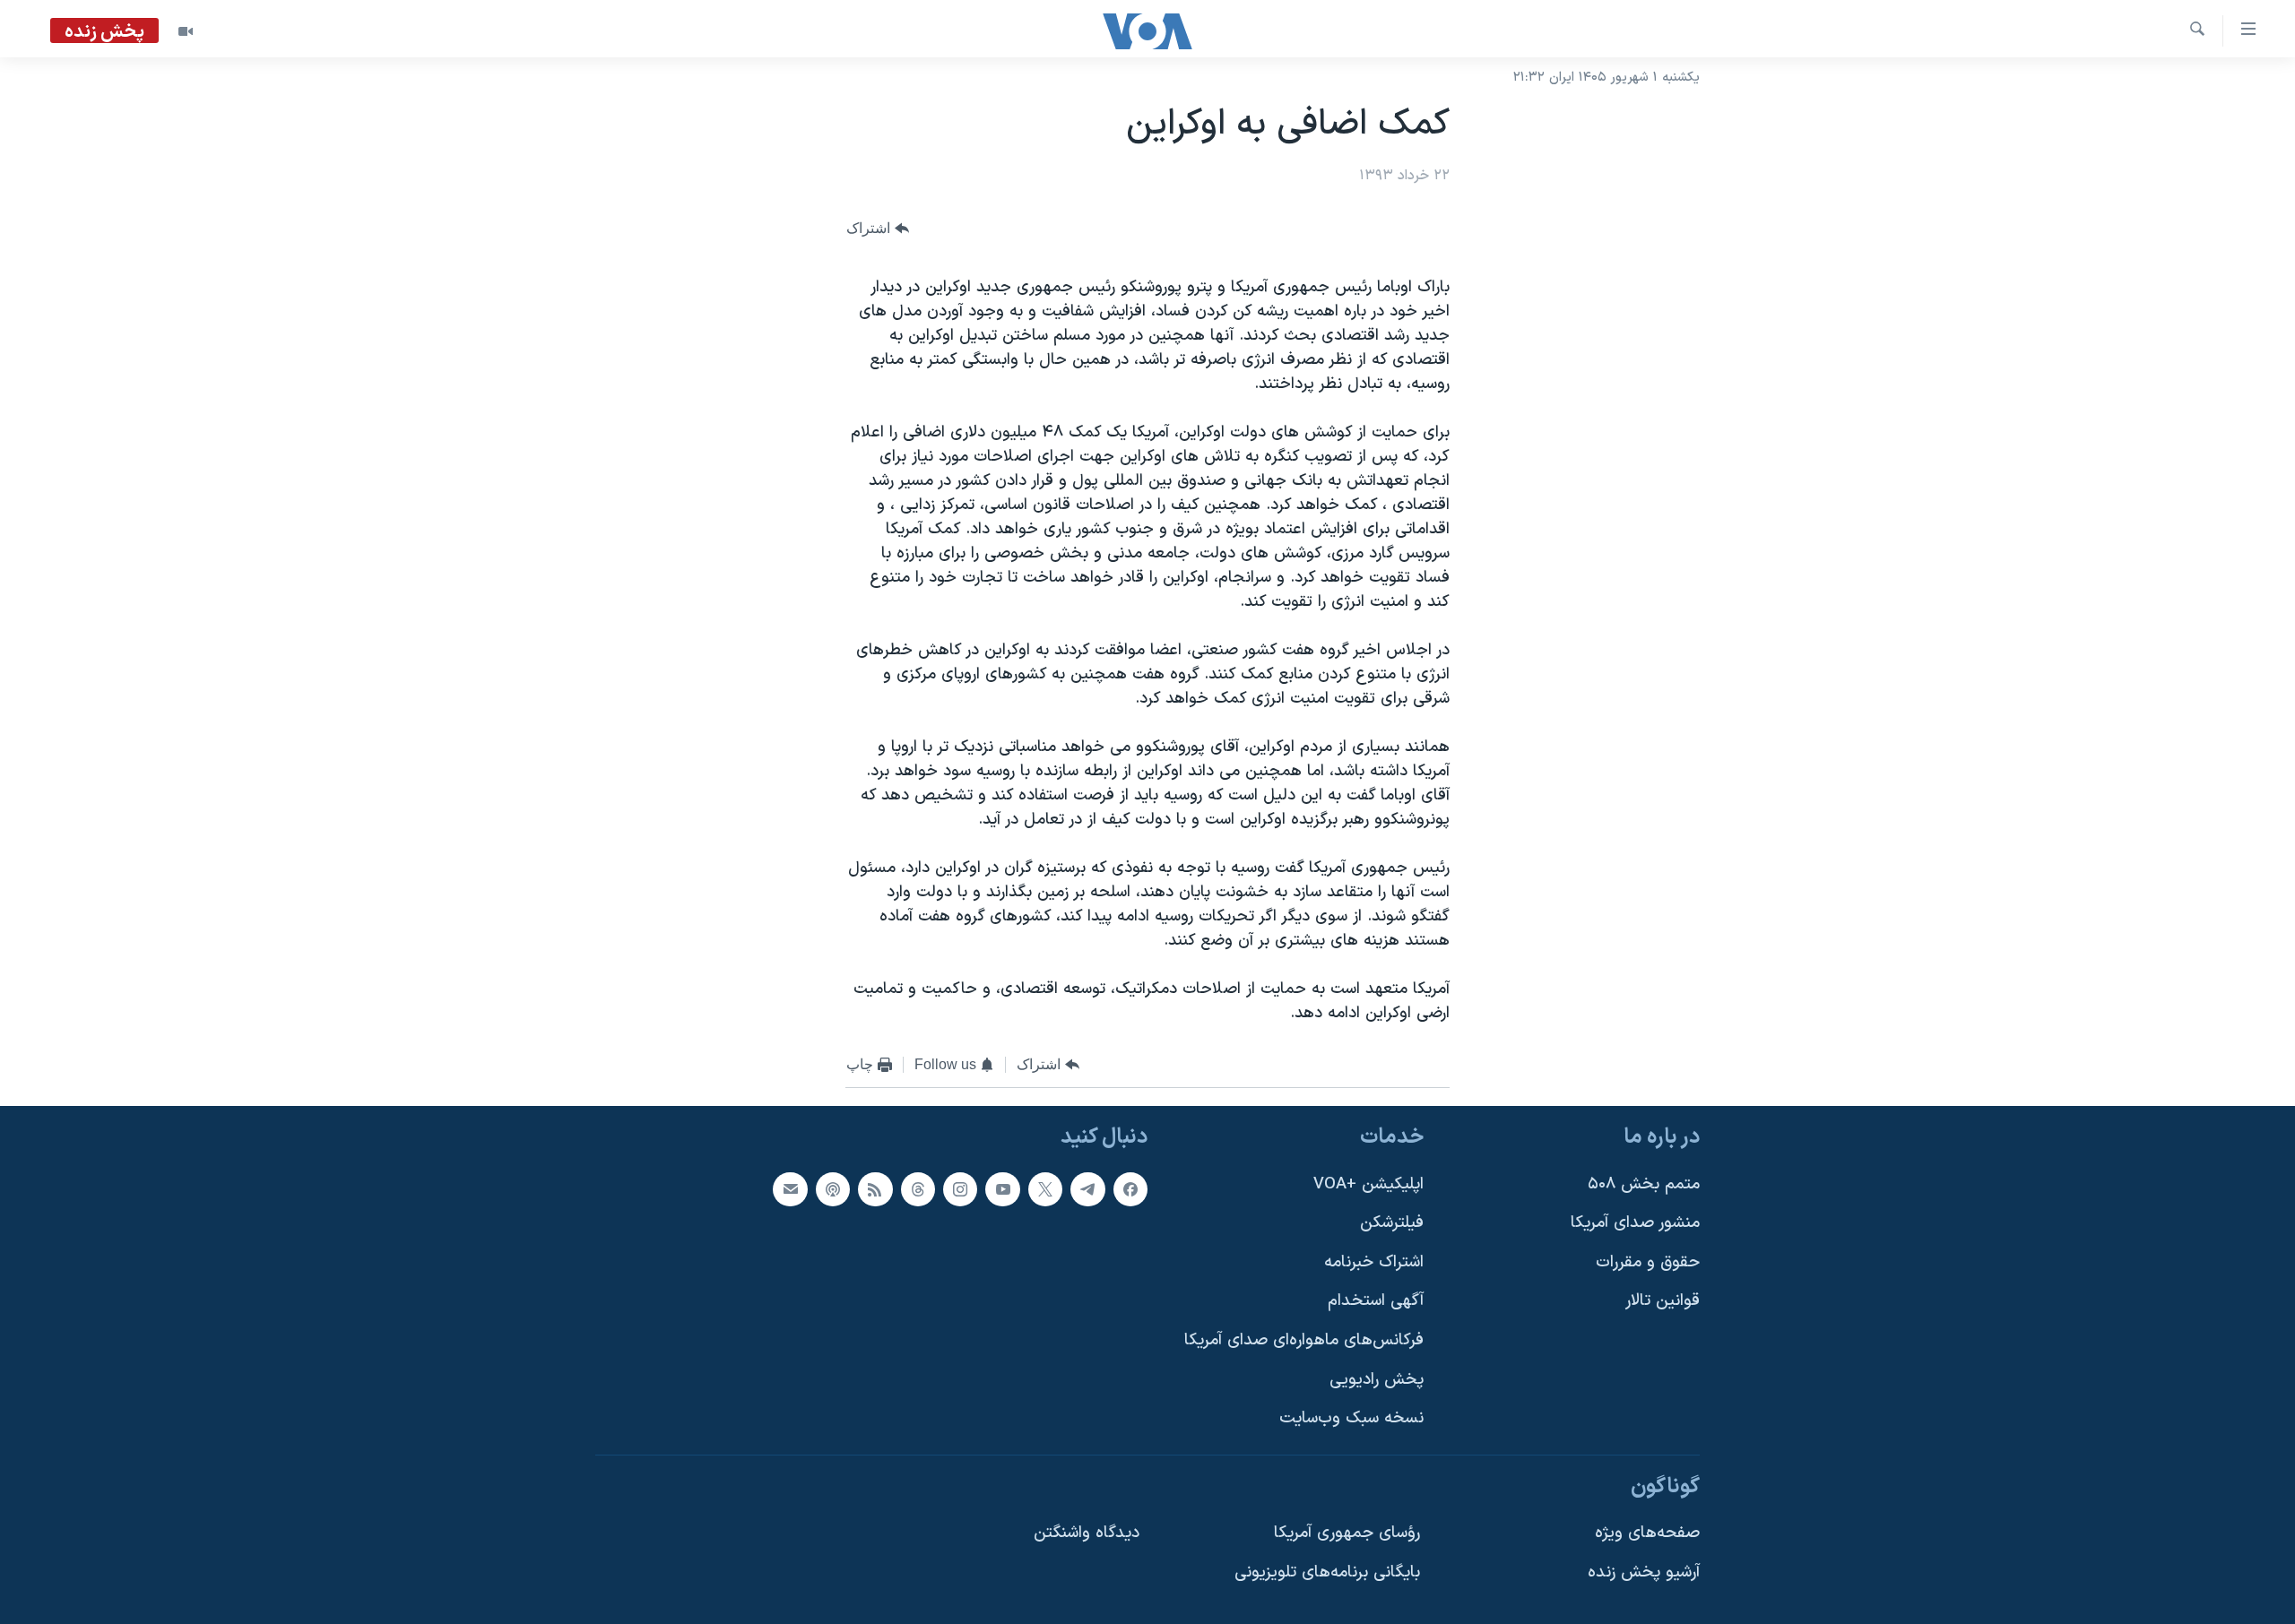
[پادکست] (833, 1188)
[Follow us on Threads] (918, 1188)
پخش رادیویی (1377, 1379)
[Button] (878, 228)
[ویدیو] (186, 31)
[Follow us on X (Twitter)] (1045, 1188)
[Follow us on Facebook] (1130, 1188)
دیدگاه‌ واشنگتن (1087, 1533)
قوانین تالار (1663, 1301)
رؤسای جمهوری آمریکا (1347, 1533)
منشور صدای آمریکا (1635, 1223)
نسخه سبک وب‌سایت (1351, 1418)
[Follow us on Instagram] (960, 1188)
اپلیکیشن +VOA (1368, 1183)
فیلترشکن (1392, 1223)
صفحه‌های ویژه (1647, 1533)
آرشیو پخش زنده (1644, 1572)
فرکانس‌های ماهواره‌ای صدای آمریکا (1304, 1340)
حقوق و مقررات (1648, 1261)
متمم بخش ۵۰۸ (1644, 1183)
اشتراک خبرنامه (1374, 1261)
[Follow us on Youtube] (1002, 1188)
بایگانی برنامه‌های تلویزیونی (1327, 1572)
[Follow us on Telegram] (1087, 1188)
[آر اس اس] (875, 1188)
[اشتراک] (790, 1188)
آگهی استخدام (1376, 1301)
